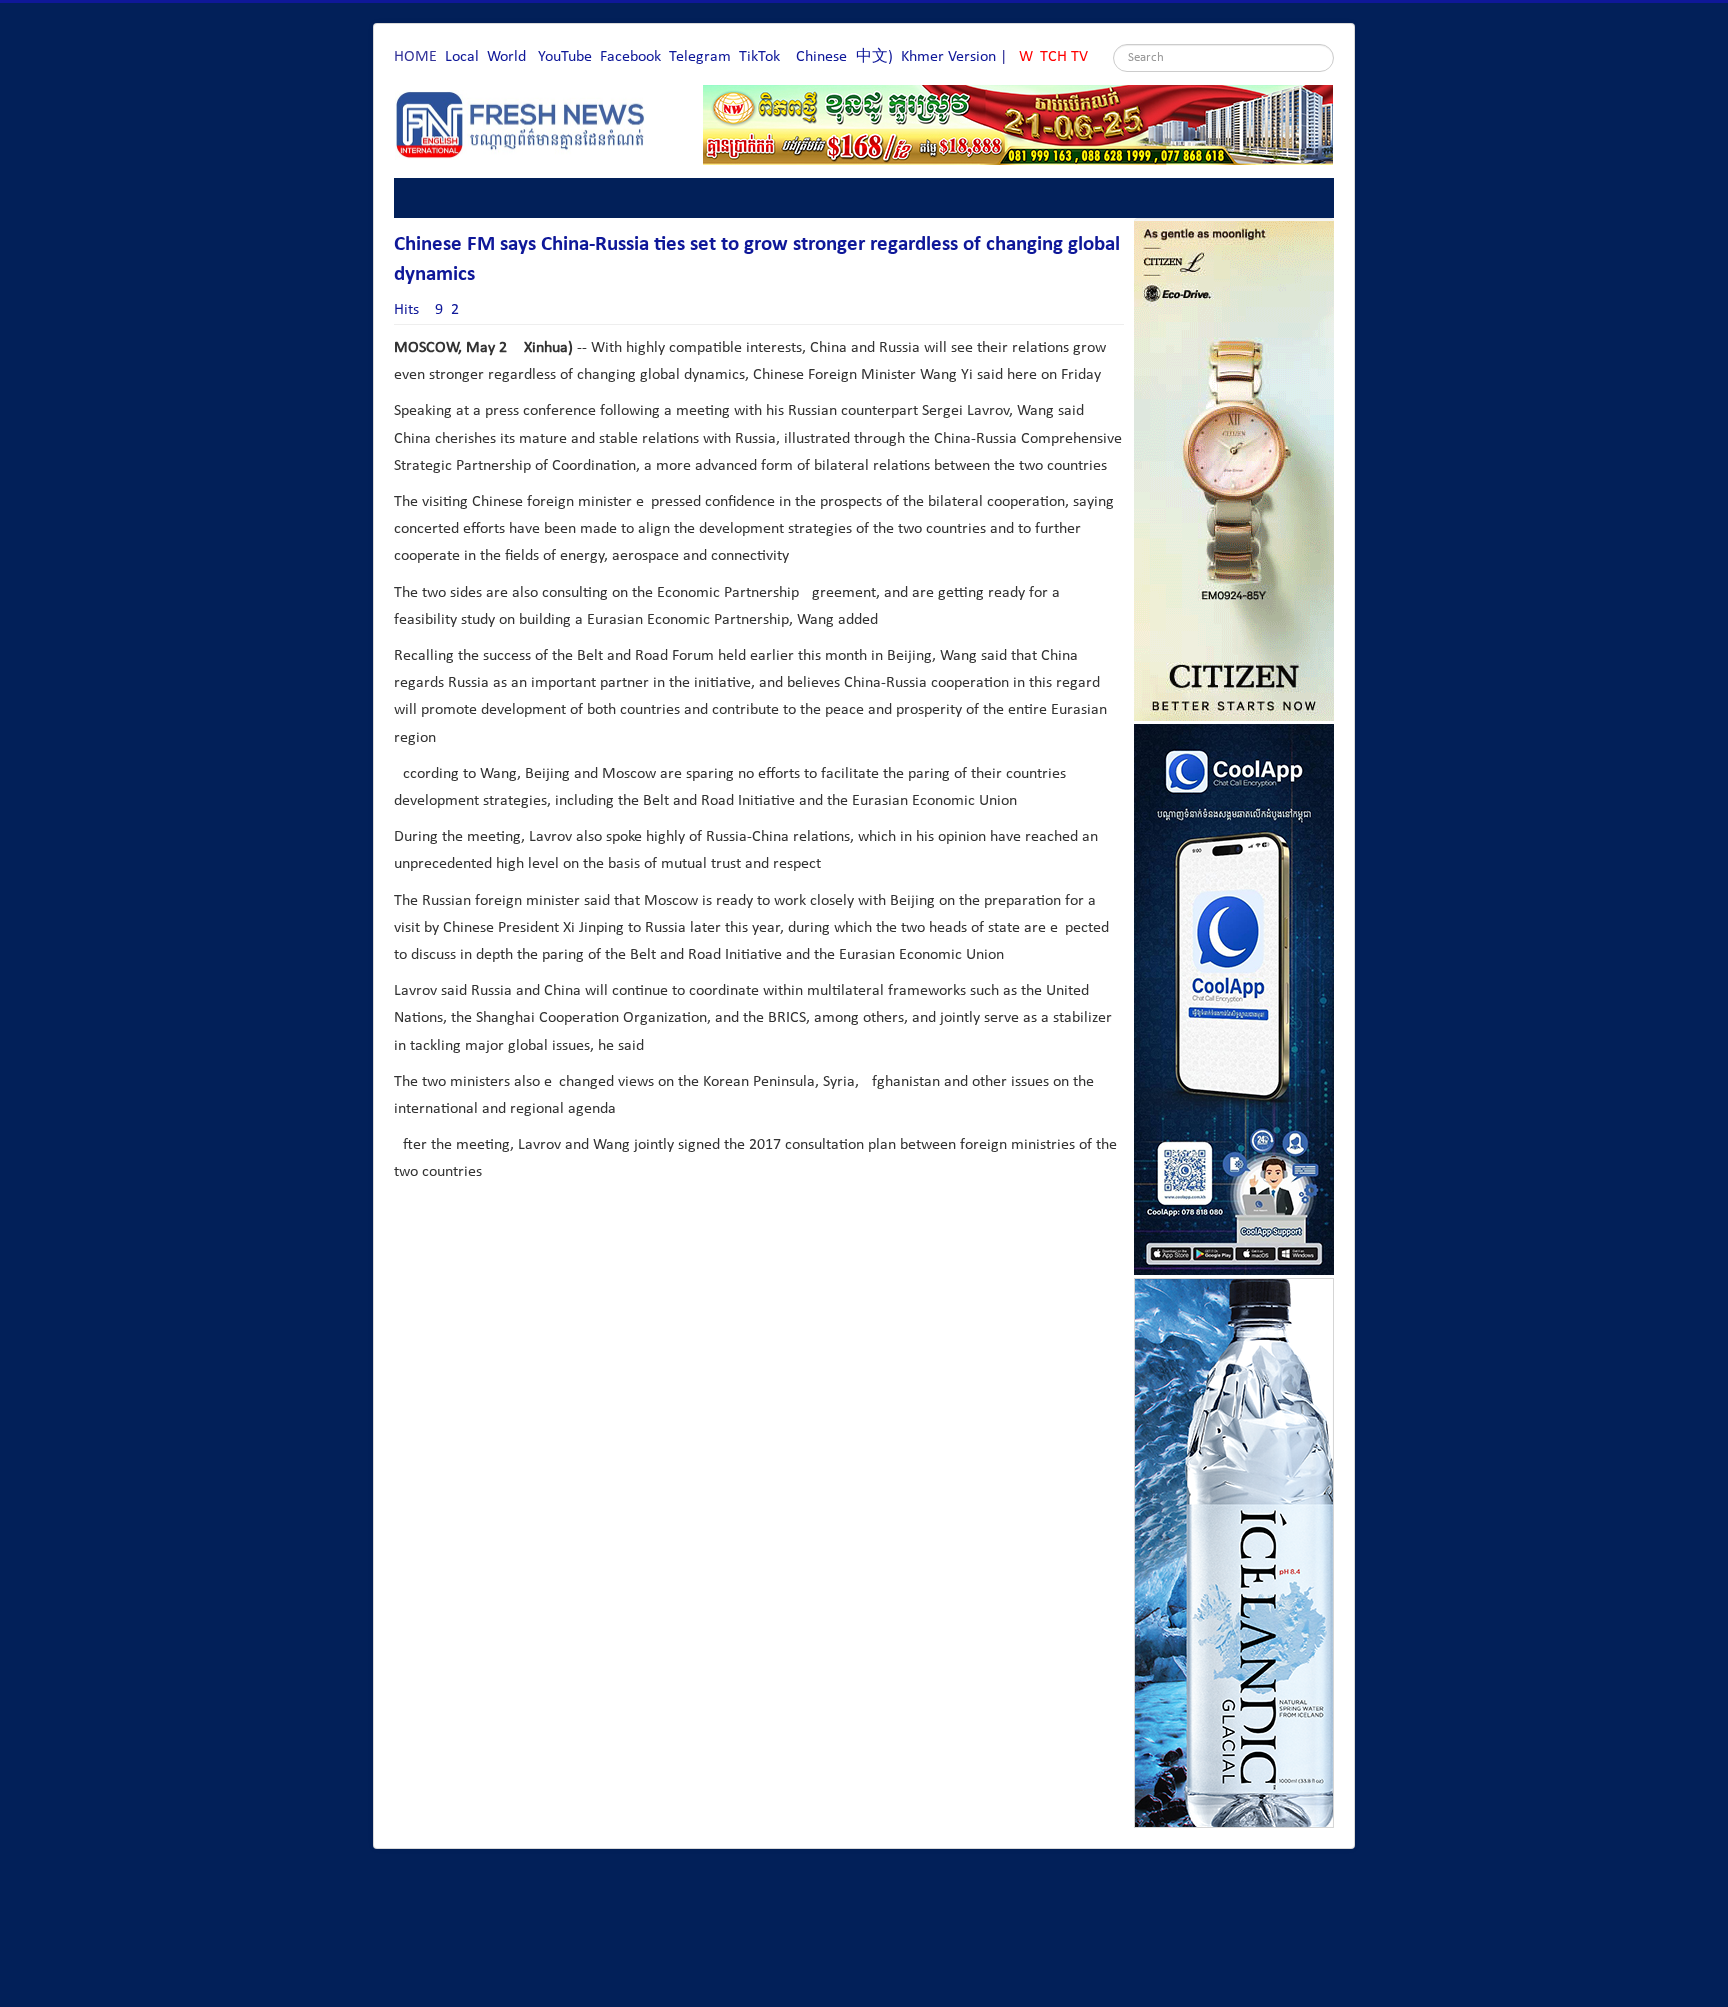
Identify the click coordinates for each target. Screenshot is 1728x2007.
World (506, 57)
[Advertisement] (758, 1298)
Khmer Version (948, 57)
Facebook (630, 57)
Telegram (700, 57)
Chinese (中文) (844, 57)
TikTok (759, 57)
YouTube (565, 57)
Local (462, 57)
